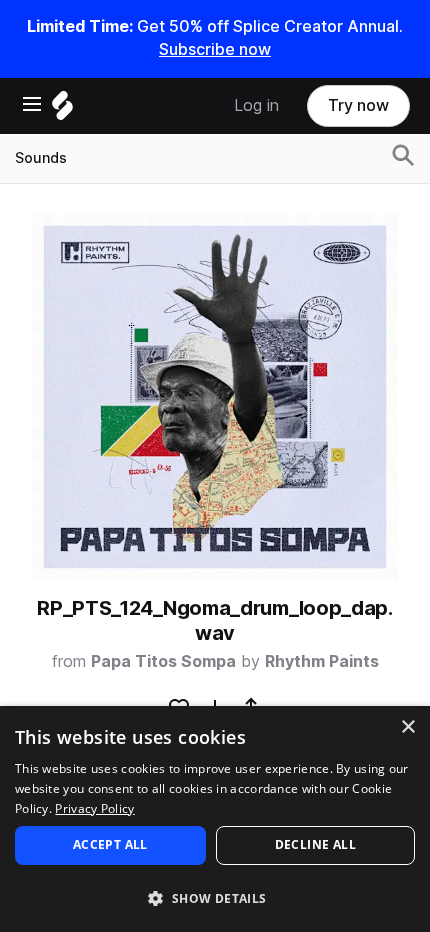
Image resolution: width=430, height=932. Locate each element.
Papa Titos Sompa (163, 661)
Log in (256, 105)
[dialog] (215, 819)
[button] (215, 897)
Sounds (41, 158)
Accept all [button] (110, 844)
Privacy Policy (94, 808)
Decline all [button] (315, 844)
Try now (358, 105)
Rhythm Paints (322, 661)
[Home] (62, 110)
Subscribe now (215, 49)
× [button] (407, 727)
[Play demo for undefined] (215, 397)
